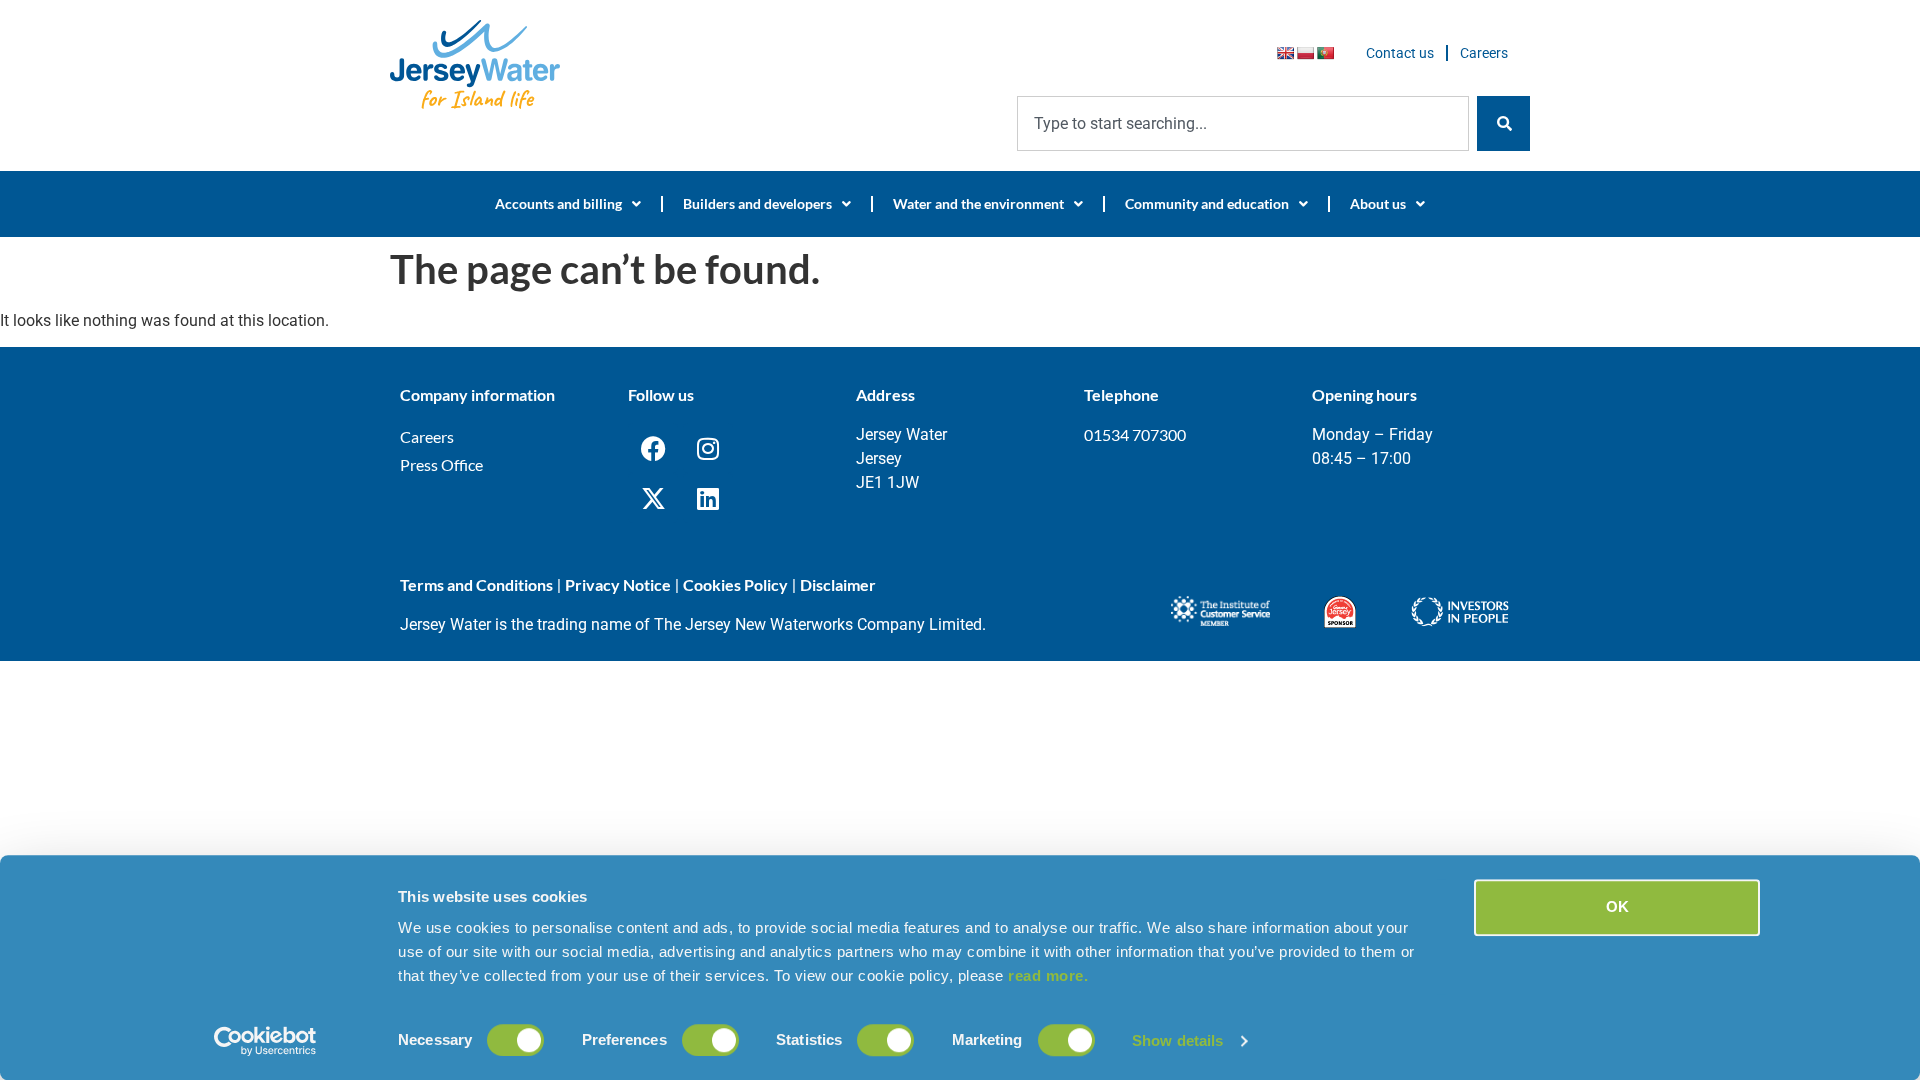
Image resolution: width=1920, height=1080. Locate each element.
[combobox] (1243, 123)
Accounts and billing (558, 203)
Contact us (1400, 53)
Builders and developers (757, 203)
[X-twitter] (653, 498)
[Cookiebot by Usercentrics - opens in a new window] (265, 1041)
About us (1378, 203)
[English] (1285, 53)
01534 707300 (1135, 434)
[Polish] (1305, 53)
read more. (1048, 975)
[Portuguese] (1325, 53)
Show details (1177, 1040)
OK (1617, 906)
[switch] (710, 1040)
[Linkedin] (708, 498)
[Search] (1503, 123)
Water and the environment (978, 203)
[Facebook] (653, 448)
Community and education (1207, 203)
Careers (1484, 53)
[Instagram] (708, 448)
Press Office (441, 464)
